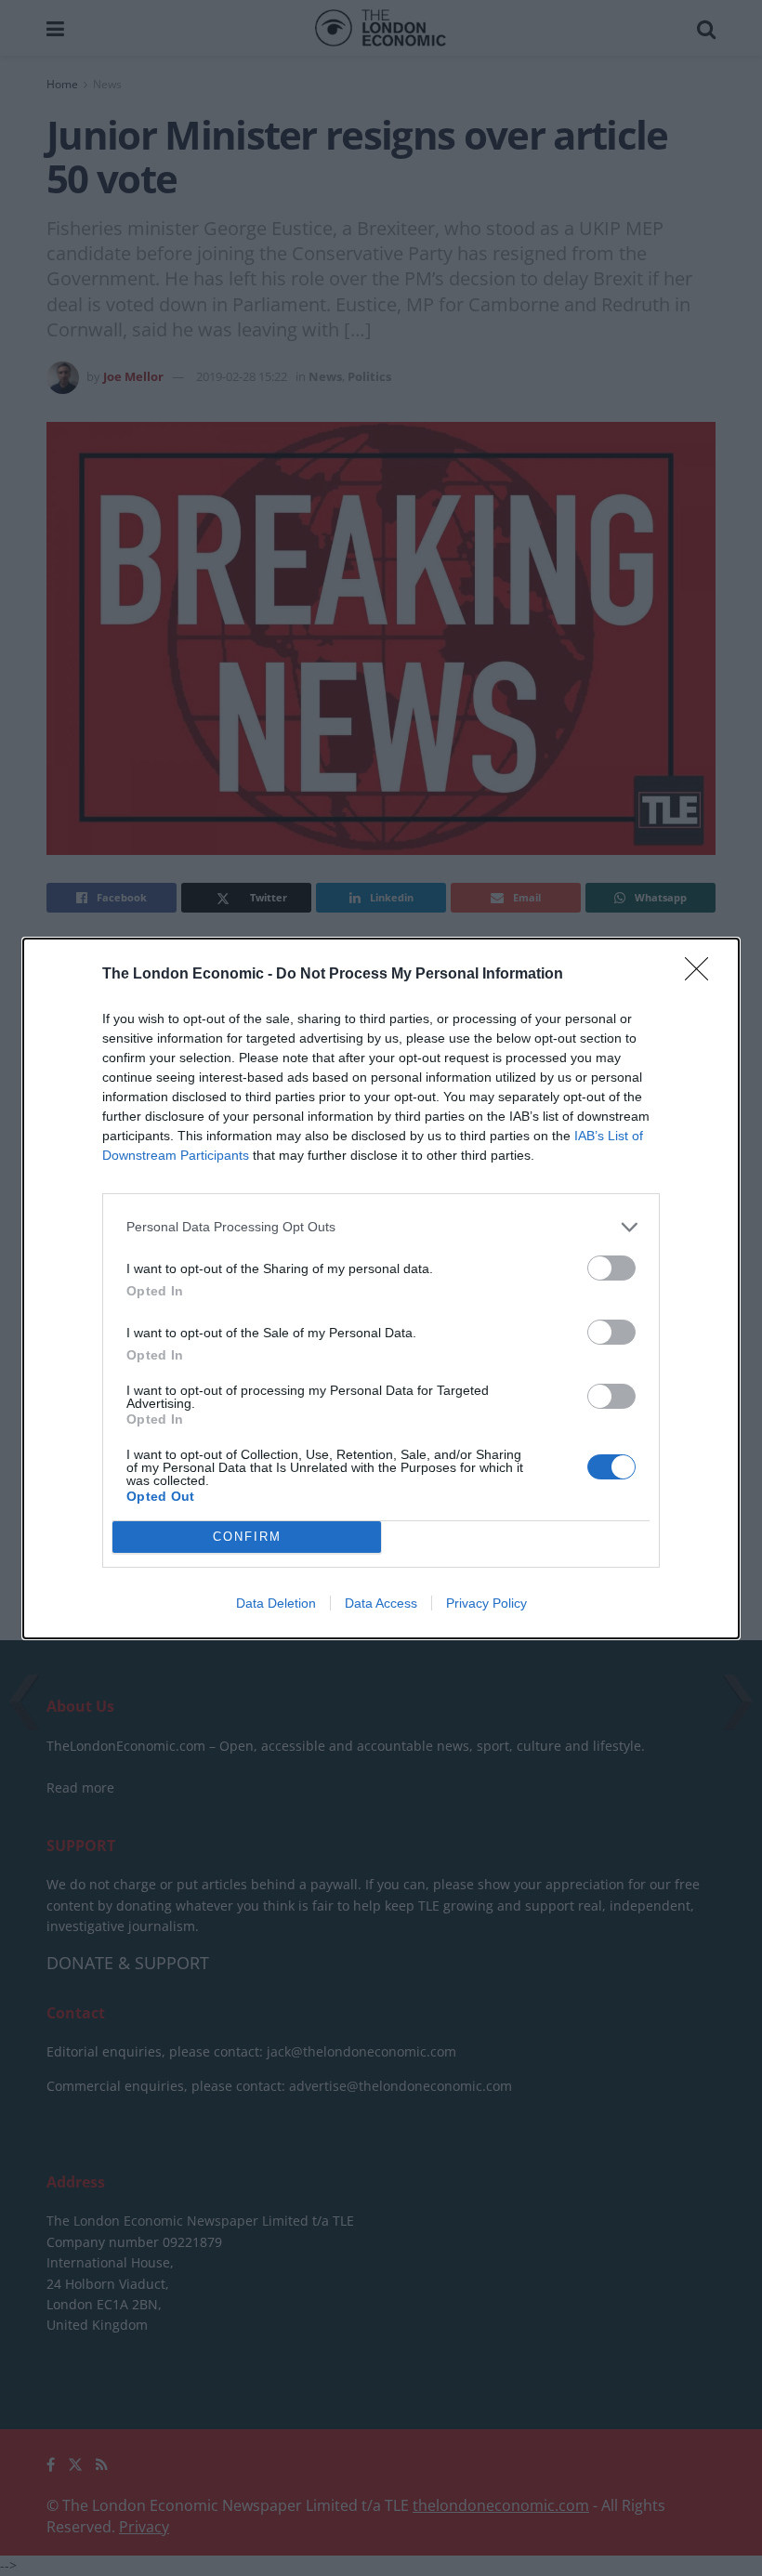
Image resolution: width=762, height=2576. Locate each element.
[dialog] (381, 1288)
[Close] (703, 975)
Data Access (381, 1603)
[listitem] (381, 1227)
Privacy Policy (486, 1603)
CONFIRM (247, 1537)
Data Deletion (276, 1603)
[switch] (611, 1268)
